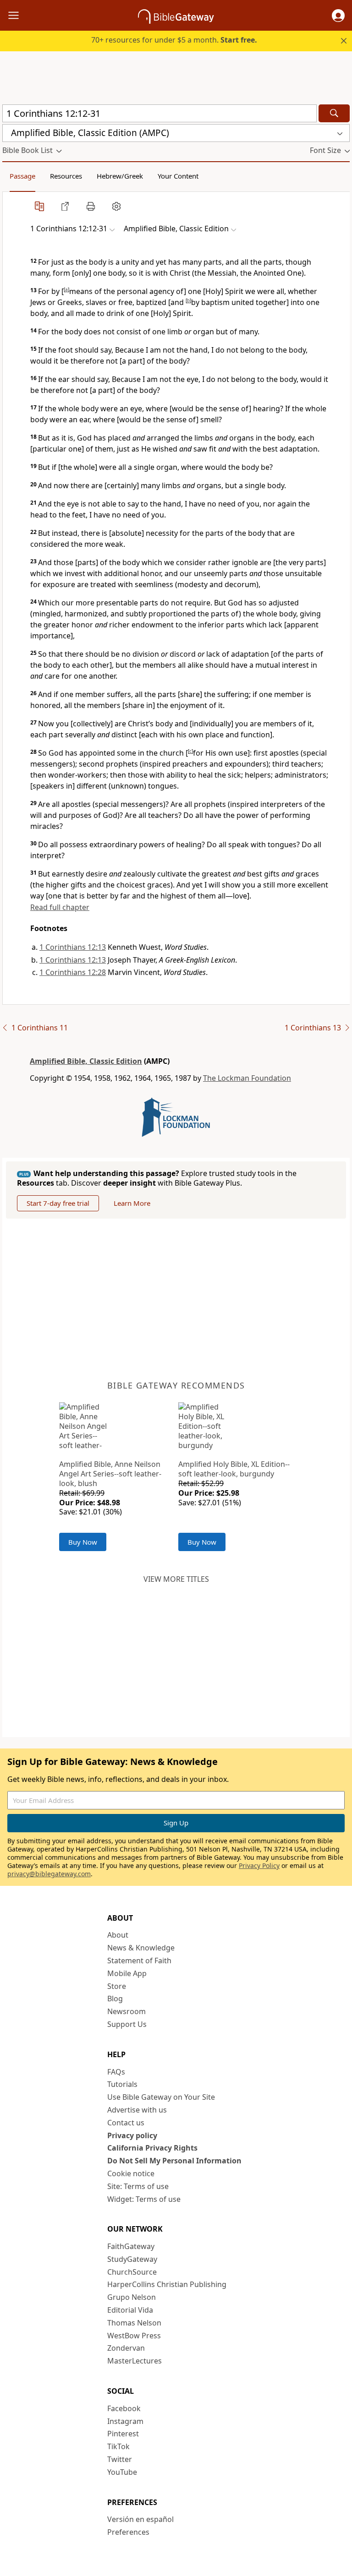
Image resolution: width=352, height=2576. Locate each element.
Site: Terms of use (138, 2186)
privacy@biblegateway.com (49, 1874)
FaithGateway (131, 2246)
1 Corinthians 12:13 (73, 947)
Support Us (127, 2024)
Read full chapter (60, 907)
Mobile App (127, 1973)
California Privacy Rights (152, 2148)
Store (117, 1986)
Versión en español (140, 2519)
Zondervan (126, 2348)
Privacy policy (132, 2135)
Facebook (124, 2408)
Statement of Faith (139, 1961)
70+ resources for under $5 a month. (174, 40)
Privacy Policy (259, 1865)
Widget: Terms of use (144, 2199)
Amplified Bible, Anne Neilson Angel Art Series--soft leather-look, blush (110, 1474)
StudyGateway (132, 2259)
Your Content (178, 176)
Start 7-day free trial (58, 1203)
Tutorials (122, 2084)
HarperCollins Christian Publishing (167, 2284)
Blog (115, 1999)
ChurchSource (132, 2272)
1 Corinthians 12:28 (73, 972)
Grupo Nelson (132, 2297)
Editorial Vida (130, 2310)
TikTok (118, 2446)
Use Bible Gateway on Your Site (161, 2097)
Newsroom (126, 2011)
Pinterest (123, 2434)
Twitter (120, 2459)
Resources (66, 176)
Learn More (132, 1203)
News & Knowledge (141, 1948)
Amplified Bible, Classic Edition (86, 1061)
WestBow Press (134, 2336)
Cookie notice (131, 2173)
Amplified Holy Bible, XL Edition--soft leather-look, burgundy (234, 1469)
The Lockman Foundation (247, 1078)
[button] (338, 16)
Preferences (128, 2532)
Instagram (125, 2421)
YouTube (122, 2472)
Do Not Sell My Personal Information (174, 2161)
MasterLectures (135, 2361)
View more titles (176, 1579)
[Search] (334, 113)
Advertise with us (137, 2110)
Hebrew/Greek (120, 176)
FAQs (116, 2072)
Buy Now (83, 1542)
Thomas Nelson (134, 2323)
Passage (22, 176)
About (118, 1935)
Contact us (126, 2123)
